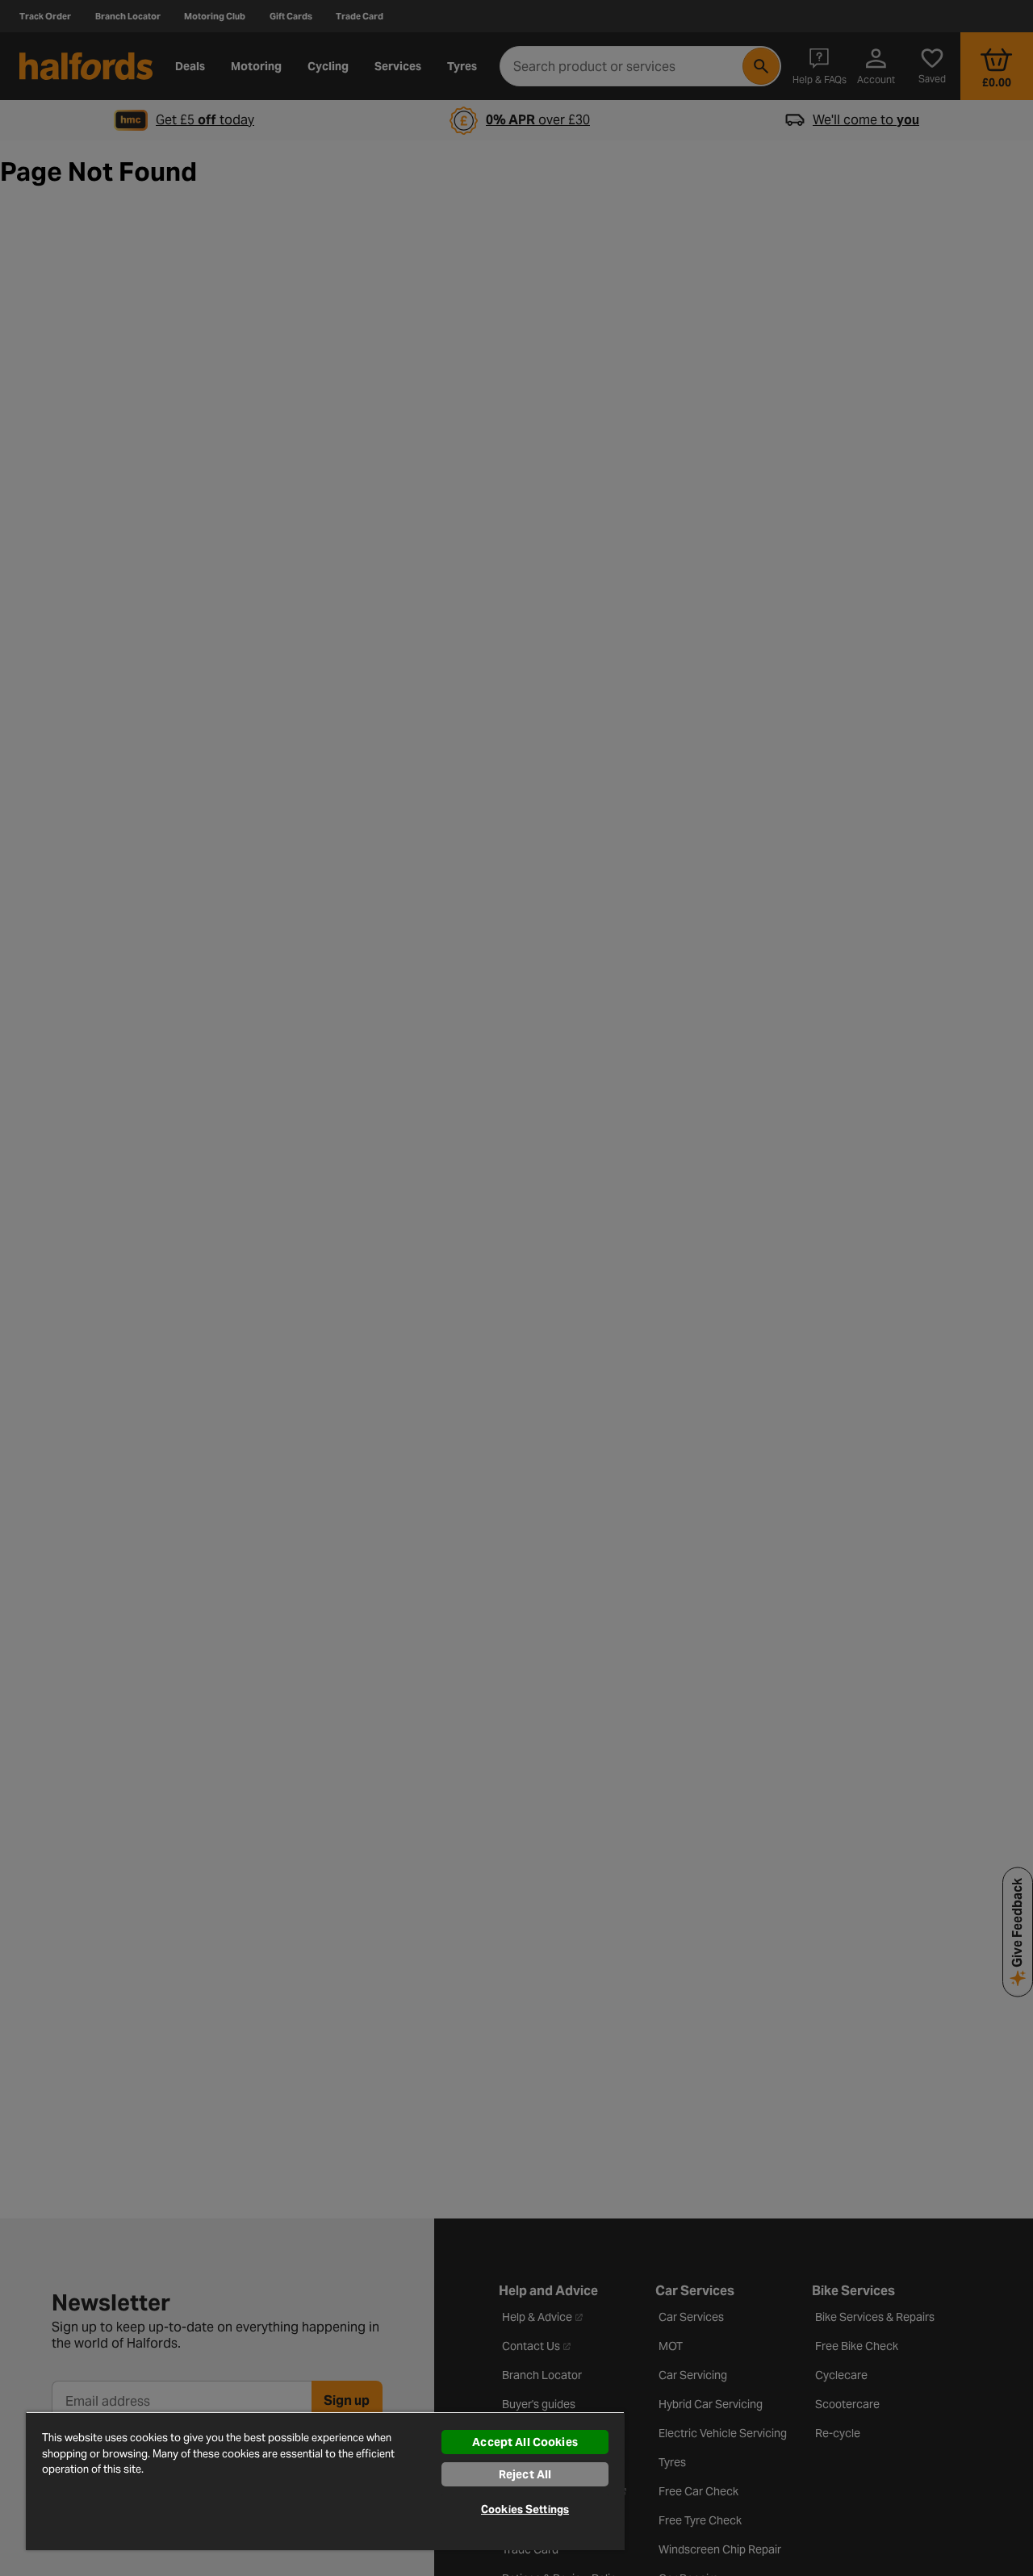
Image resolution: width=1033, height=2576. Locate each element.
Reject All (525, 2474)
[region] (325, 2481)
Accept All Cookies (525, 2442)
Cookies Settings (525, 2509)
